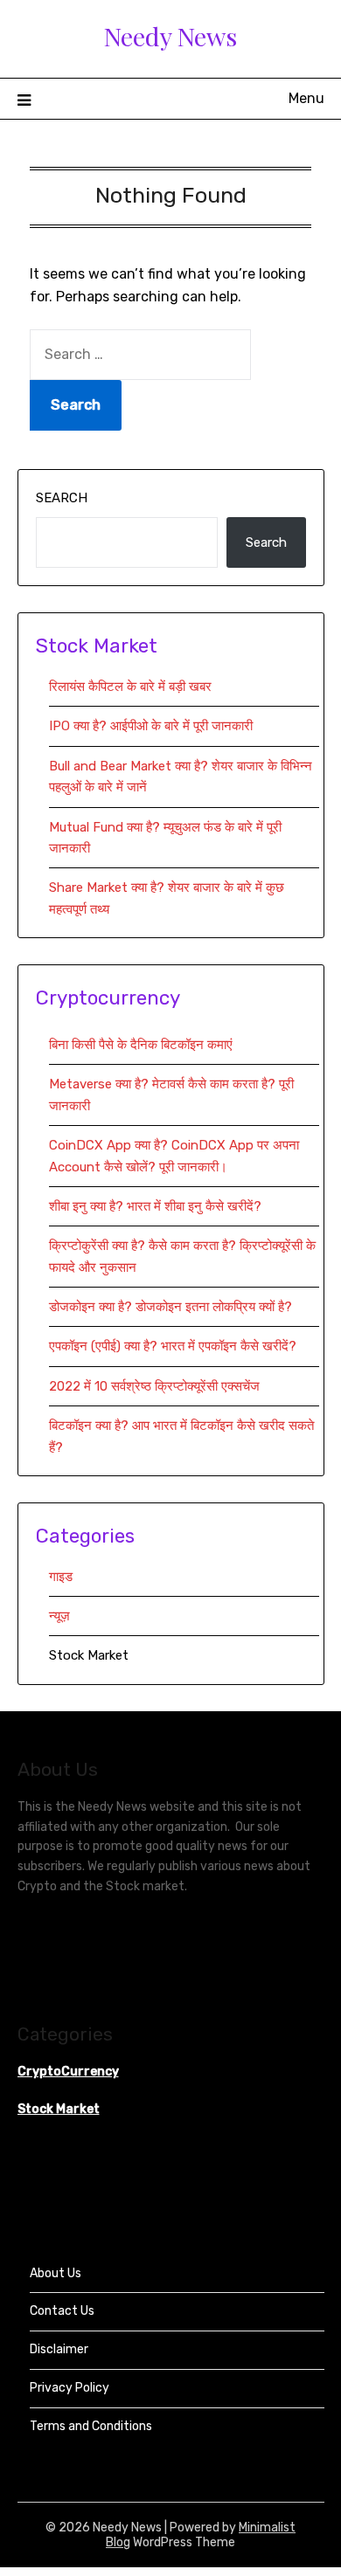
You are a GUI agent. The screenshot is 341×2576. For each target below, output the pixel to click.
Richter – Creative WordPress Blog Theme (76, 2573)
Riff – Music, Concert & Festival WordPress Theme (159, 2573)
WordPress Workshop (21, 2573)
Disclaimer (59, 2349)
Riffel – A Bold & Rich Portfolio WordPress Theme (197, 2573)
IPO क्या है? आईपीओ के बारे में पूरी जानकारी (151, 726)
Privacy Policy (70, 2388)
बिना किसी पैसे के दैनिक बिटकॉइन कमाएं (141, 1045)
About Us (56, 2273)
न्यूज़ (59, 1616)
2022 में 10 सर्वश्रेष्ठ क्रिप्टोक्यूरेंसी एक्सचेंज (156, 1386)
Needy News (170, 36)
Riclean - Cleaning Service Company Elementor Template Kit (116, 2573)
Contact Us (62, 2311)
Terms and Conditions (91, 2426)
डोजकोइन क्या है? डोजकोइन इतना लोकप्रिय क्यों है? (170, 1307)
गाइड (61, 1577)
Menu (306, 98)
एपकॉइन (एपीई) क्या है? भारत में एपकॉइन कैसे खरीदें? (173, 1346)
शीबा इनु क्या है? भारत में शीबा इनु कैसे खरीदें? (155, 1206)
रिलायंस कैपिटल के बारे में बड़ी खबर (130, 687)
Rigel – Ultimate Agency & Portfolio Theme (271, 2573)
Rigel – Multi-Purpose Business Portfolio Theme (234, 2573)
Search (62, 498)
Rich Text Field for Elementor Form (45, 2573)
